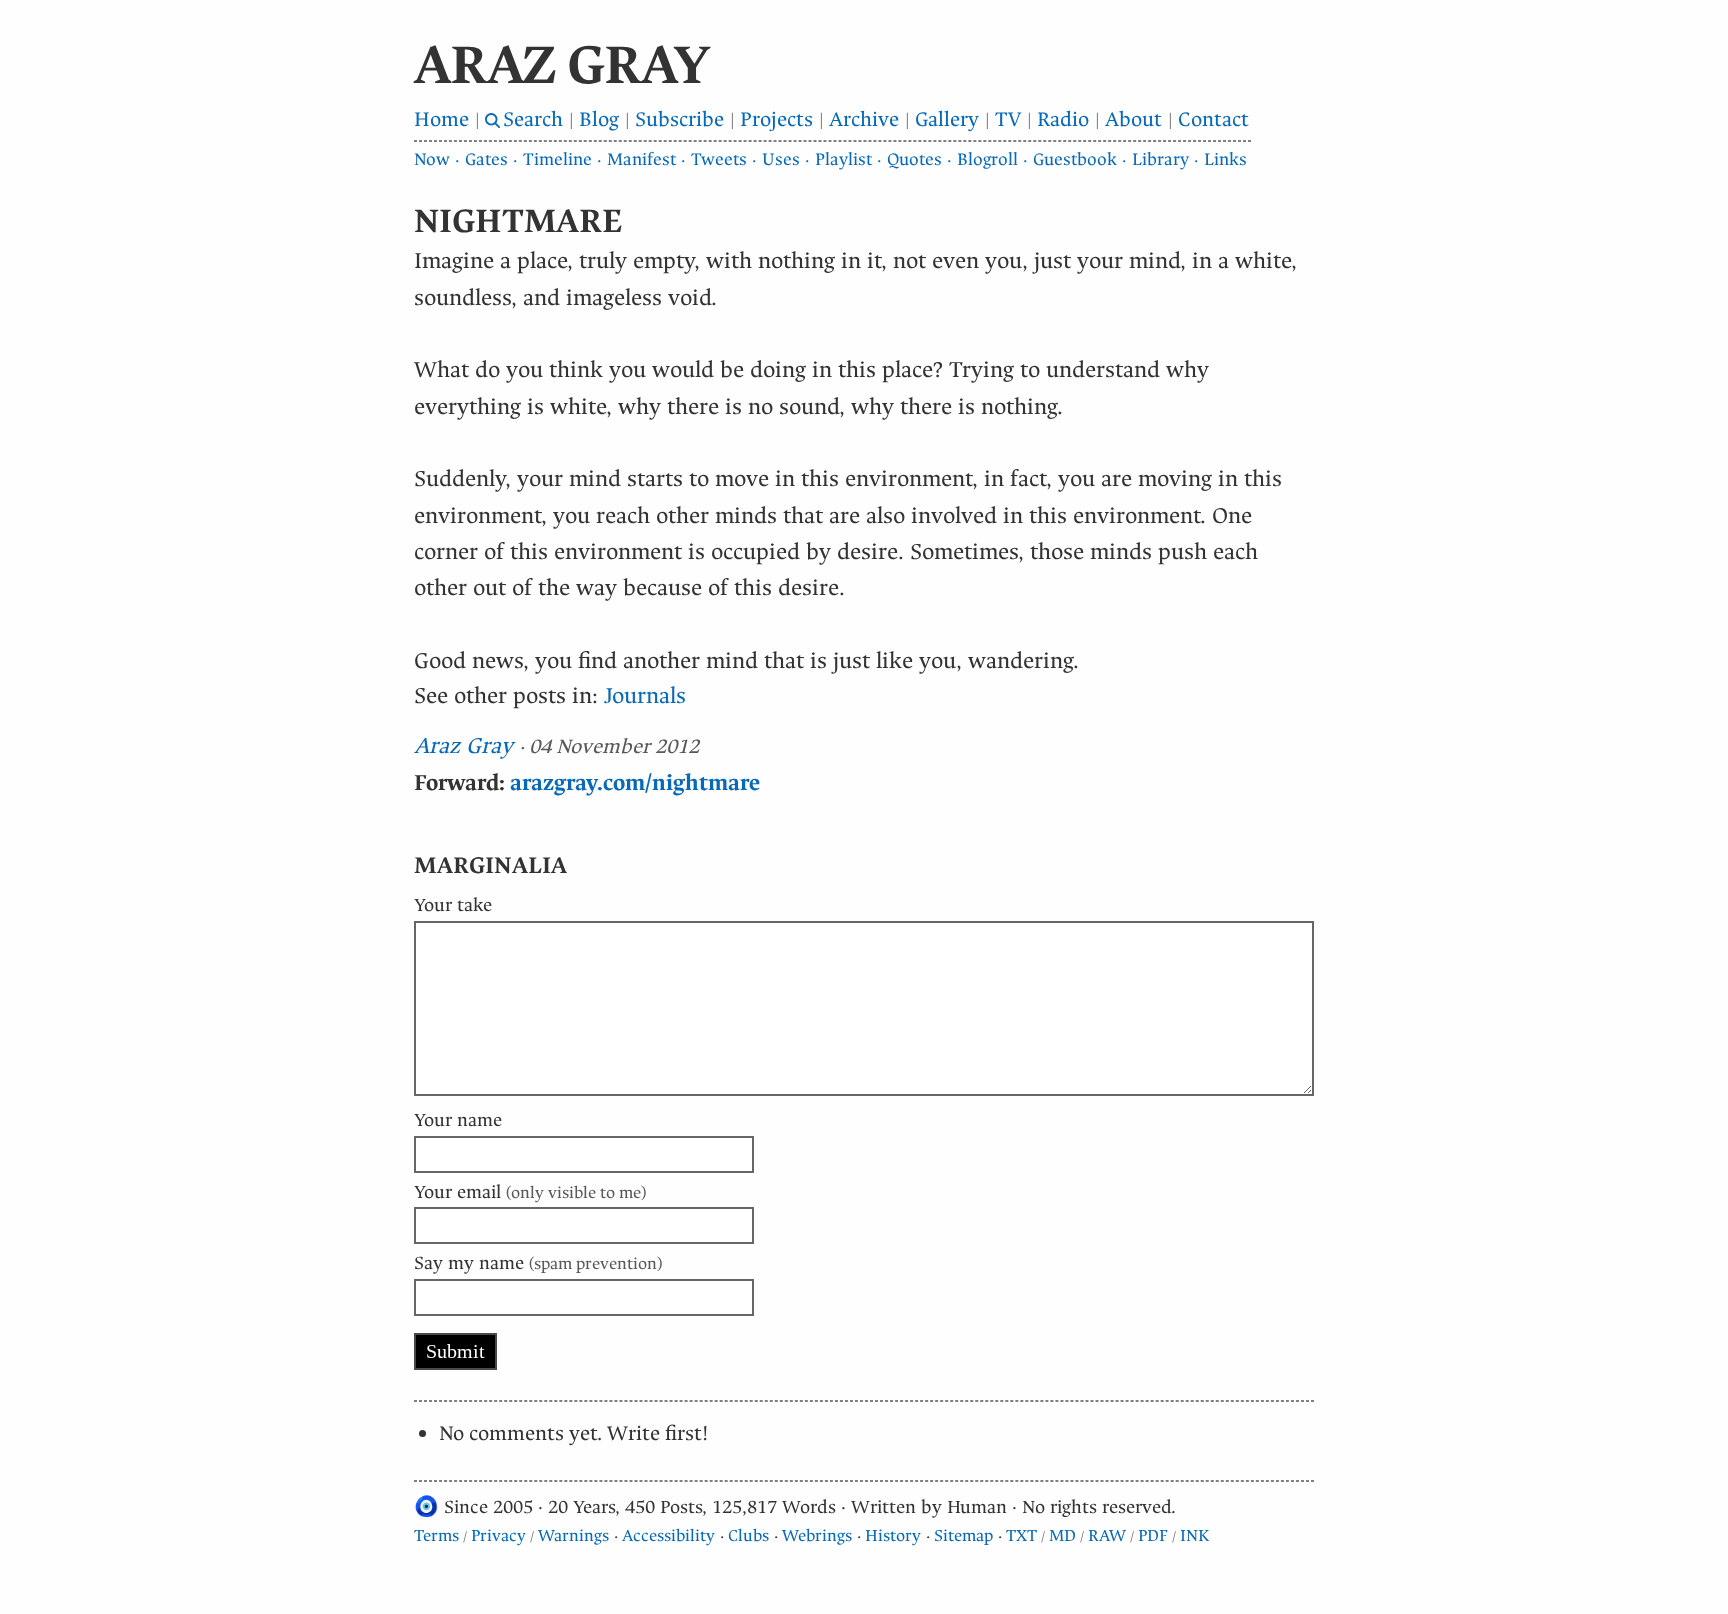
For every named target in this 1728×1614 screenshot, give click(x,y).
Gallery (947, 119)
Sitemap (963, 1535)
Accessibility (668, 1535)
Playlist (843, 159)
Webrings (817, 1535)
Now (432, 159)
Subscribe (679, 119)
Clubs (748, 1535)
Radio (1063, 119)
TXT (1021, 1535)
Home (441, 119)
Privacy (498, 1535)
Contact (1213, 119)
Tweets (719, 159)
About (1133, 119)
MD (1062, 1535)
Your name (458, 1120)
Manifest (641, 159)
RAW (1107, 1535)
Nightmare (518, 221)
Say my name (538, 1263)
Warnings (573, 1535)
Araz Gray (463, 745)
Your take (453, 905)
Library (1160, 159)
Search (533, 119)
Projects (776, 119)
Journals (645, 695)
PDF (1153, 1535)
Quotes (914, 159)
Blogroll (987, 159)
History (893, 1535)
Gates (486, 159)
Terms (436, 1535)
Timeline (557, 159)
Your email (530, 1192)
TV (1008, 119)
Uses (781, 159)
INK (1194, 1535)
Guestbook (1075, 159)
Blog (599, 119)
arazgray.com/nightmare (635, 782)
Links (1225, 159)
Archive (864, 119)
